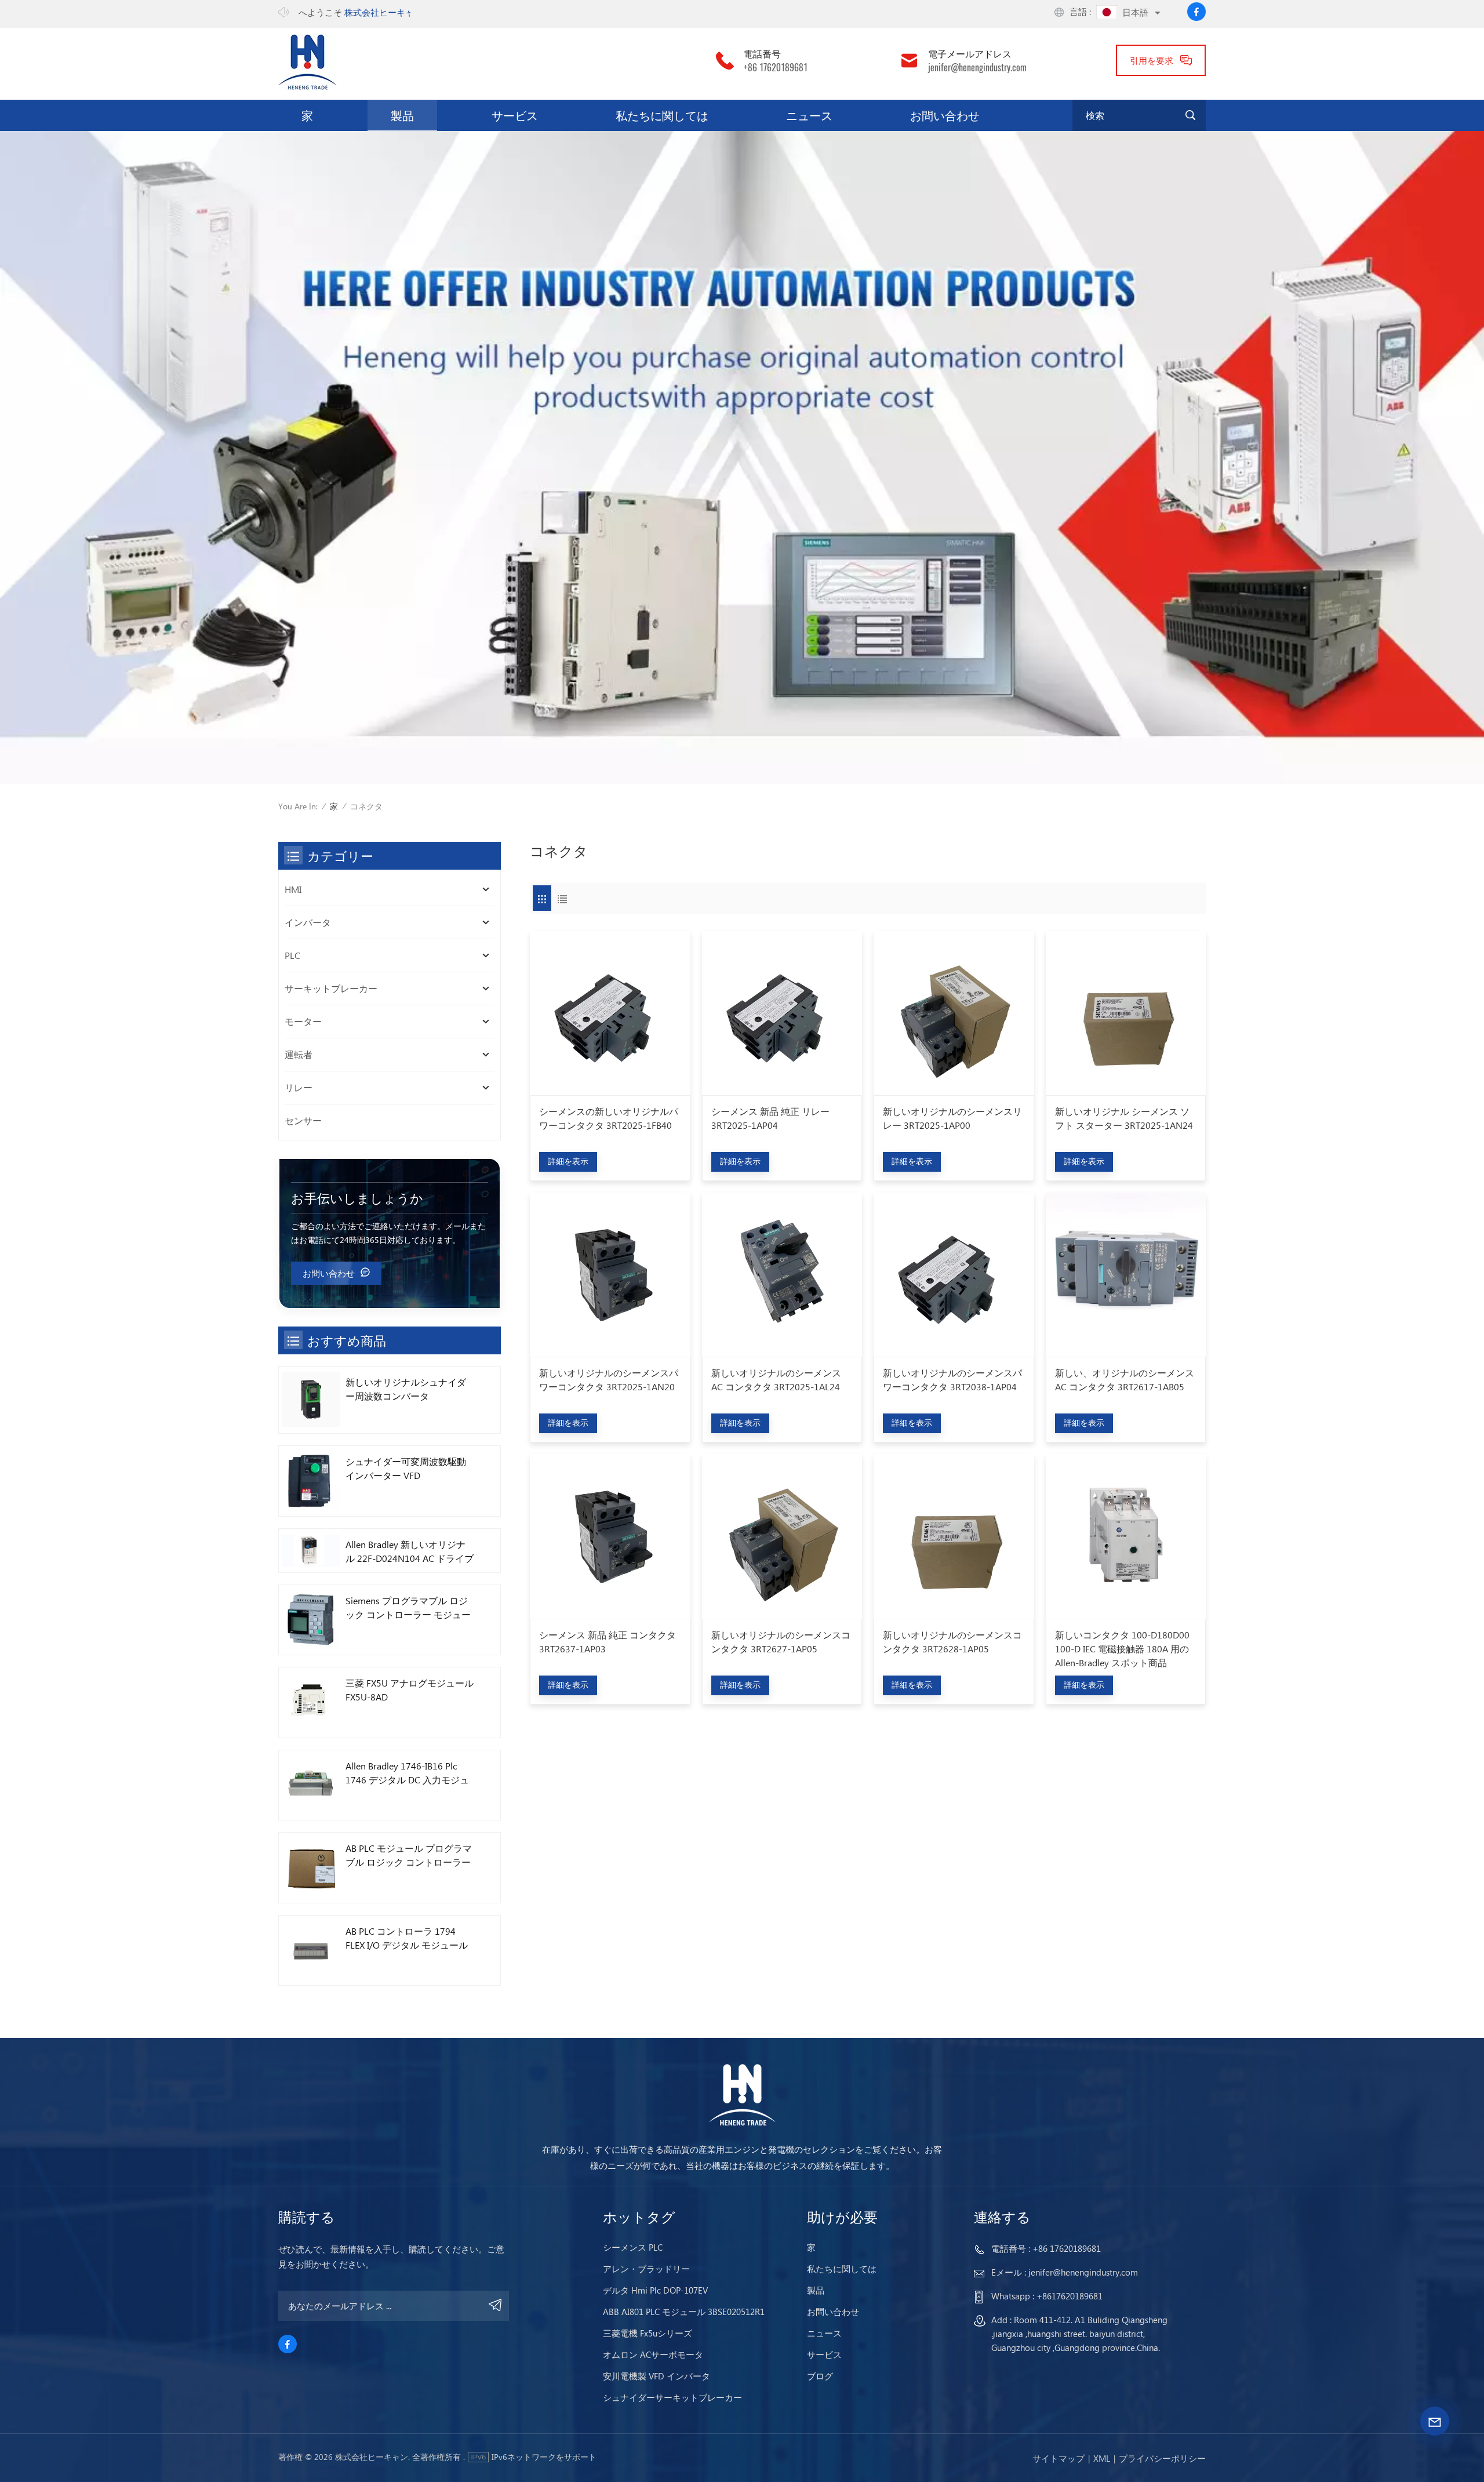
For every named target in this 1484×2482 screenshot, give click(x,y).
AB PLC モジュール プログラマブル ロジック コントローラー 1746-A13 (409, 1856)
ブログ (820, 2376)
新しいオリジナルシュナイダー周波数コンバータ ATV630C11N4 (406, 1389)
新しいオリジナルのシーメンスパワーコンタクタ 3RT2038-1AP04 (952, 1380)
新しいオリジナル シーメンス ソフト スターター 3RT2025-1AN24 (1124, 1118)
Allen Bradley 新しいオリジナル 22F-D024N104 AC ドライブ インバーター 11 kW (410, 1552)
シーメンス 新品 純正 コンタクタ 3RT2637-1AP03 (608, 1642)
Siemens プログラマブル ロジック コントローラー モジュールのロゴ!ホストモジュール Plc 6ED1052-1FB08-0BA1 (410, 1608)
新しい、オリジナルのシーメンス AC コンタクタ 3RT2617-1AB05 (1125, 1380)
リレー (299, 1087)
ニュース (809, 115)
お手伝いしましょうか (357, 1198)
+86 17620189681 (776, 68)
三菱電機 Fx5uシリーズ (648, 2333)
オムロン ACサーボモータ (653, 2354)
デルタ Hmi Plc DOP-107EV (655, 2290)
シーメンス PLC (633, 2247)
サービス (515, 115)
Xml (1102, 2458)
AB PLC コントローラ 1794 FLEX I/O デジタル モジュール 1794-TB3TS (407, 1938)
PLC (292, 955)
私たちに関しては (662, 115)
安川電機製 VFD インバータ (656, 2376)
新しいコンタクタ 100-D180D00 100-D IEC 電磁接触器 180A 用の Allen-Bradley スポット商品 (1122, 1649)
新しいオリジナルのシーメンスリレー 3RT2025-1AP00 (952, 1118)
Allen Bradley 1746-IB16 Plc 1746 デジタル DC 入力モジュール (407, 1773)
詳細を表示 (568, 1161)
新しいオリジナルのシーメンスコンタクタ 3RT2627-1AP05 (781, 1642)
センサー (303, 1120)
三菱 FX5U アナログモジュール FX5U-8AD (410, 1690)
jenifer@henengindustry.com (977, 68)
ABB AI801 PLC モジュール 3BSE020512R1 (684, 2312)
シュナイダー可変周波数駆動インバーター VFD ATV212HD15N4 (406, 1469)
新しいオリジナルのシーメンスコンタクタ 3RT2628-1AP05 (952, 1642)
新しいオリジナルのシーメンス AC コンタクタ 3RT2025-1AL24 (776, 1380)
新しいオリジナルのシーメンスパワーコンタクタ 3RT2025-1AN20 (609, 1380)
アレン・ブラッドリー (646, 2269)
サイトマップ (1059, 2458)
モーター (303, 1021)
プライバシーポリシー (1162, 2458)
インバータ (308, 922)
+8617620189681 (1070, 2296)
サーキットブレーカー (331, 988)
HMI (293, 889)
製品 (402, 115)
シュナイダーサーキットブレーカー (672, 2397)
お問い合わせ (945, 115)
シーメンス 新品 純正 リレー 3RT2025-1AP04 (770, 1118)
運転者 (299, 1054)
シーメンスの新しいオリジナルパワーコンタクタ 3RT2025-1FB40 (609, 1118)
